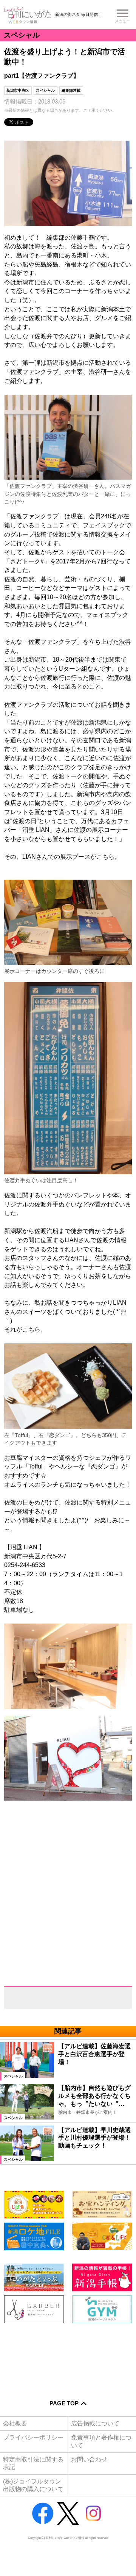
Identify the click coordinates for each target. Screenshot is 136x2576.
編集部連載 (71, 90)
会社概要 (15, 2423)
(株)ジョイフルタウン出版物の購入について (33, 2485)
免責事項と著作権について (101, 2441)
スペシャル (45, 90)
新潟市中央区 (18, 90)
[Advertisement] (68, 2357)
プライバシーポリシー (33, 2437)
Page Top (64, 2403)
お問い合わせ (89, 2459)
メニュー (122, 21)
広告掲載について (95, 2423)
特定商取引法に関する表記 (33, 2463)
